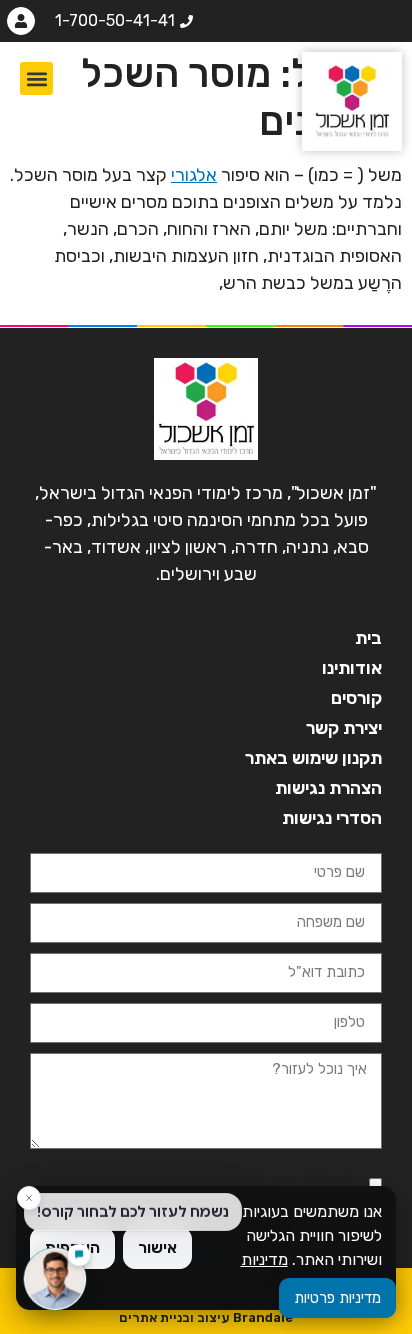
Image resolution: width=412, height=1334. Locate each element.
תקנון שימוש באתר (313, 758)
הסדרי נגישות (332, 818)
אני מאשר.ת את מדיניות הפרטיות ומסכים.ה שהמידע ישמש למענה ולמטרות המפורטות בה (195, 1184)
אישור (157, 1247)
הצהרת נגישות (328, 788)
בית (368, 638)
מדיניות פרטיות (337, 1298)
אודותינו (352, 668)
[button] (36, 78)
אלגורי (194, 175)
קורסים (356, 698)
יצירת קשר (344, 728)
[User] (21, 21)
